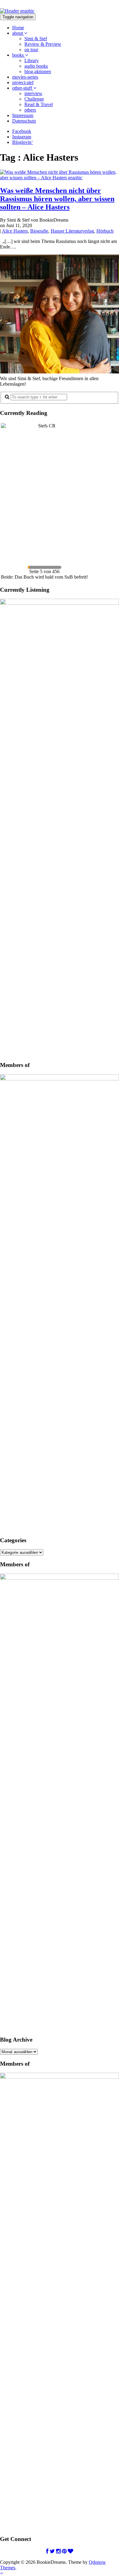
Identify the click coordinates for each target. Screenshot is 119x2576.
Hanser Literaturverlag (72, 231)
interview (33, 93)
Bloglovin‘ (23, 142)
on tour (31, 50)
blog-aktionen (38, 71)
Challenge (34, 99)
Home (18, 28)
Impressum (23, 115)
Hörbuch (105, 231)
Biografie (39, 231)
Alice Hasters (15, 231)
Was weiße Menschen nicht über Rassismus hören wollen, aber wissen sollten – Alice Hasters (57, 199)
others (30, 110)
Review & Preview (43, 44)
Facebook (22, 131)
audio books (36, 66)
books (19, 55)
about (18, 33)
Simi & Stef (36, 39)
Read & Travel (39, 104)
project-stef (23, 82)
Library (32, 61)
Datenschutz (24, 121)
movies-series (25, 77)
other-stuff (23, 88)
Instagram (22, 137)
